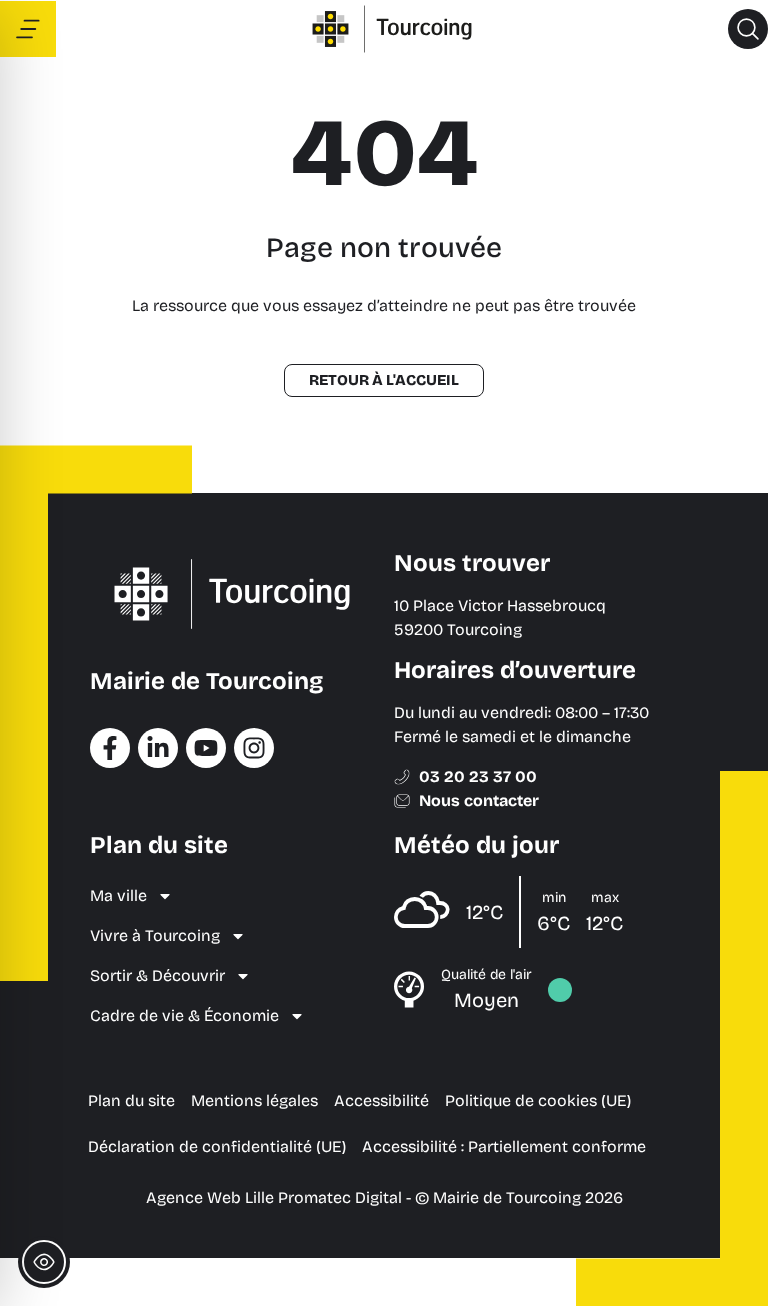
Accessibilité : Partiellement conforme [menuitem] (504, 1146)
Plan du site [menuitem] (131, 1100)
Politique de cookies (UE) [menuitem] (538, 1100)
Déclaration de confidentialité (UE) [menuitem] (217, 1146)
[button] (748, 29)
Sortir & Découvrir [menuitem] (157, 975)
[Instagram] (254, 748)
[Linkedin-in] (158, 748)
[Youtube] (206, 748)
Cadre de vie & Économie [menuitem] (184, 1015)
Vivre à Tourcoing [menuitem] (155, 935)
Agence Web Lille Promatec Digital (274, 1197)
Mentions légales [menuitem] (254, 1100)
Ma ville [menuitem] (118, 895)
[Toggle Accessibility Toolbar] (44, 1262)
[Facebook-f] (110, 748)
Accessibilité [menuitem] (381, 1100)
